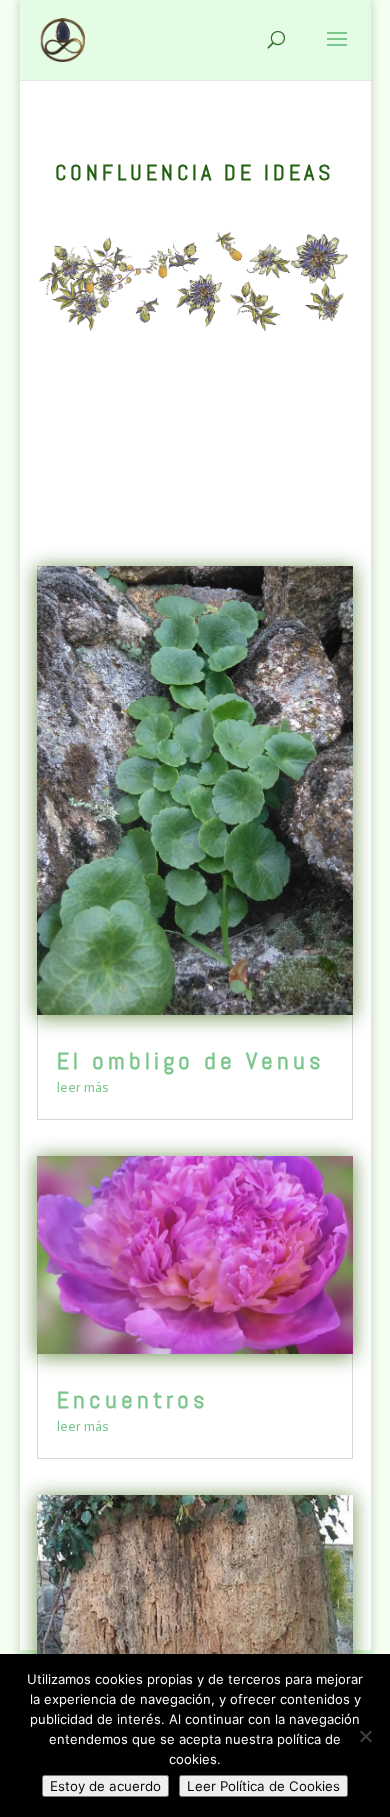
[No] (365, 1736)
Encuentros (132, 1399)
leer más (83, 1087)
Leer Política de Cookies (263, 1786)
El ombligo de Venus (190, 1060)
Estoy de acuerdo (105, 1786)
